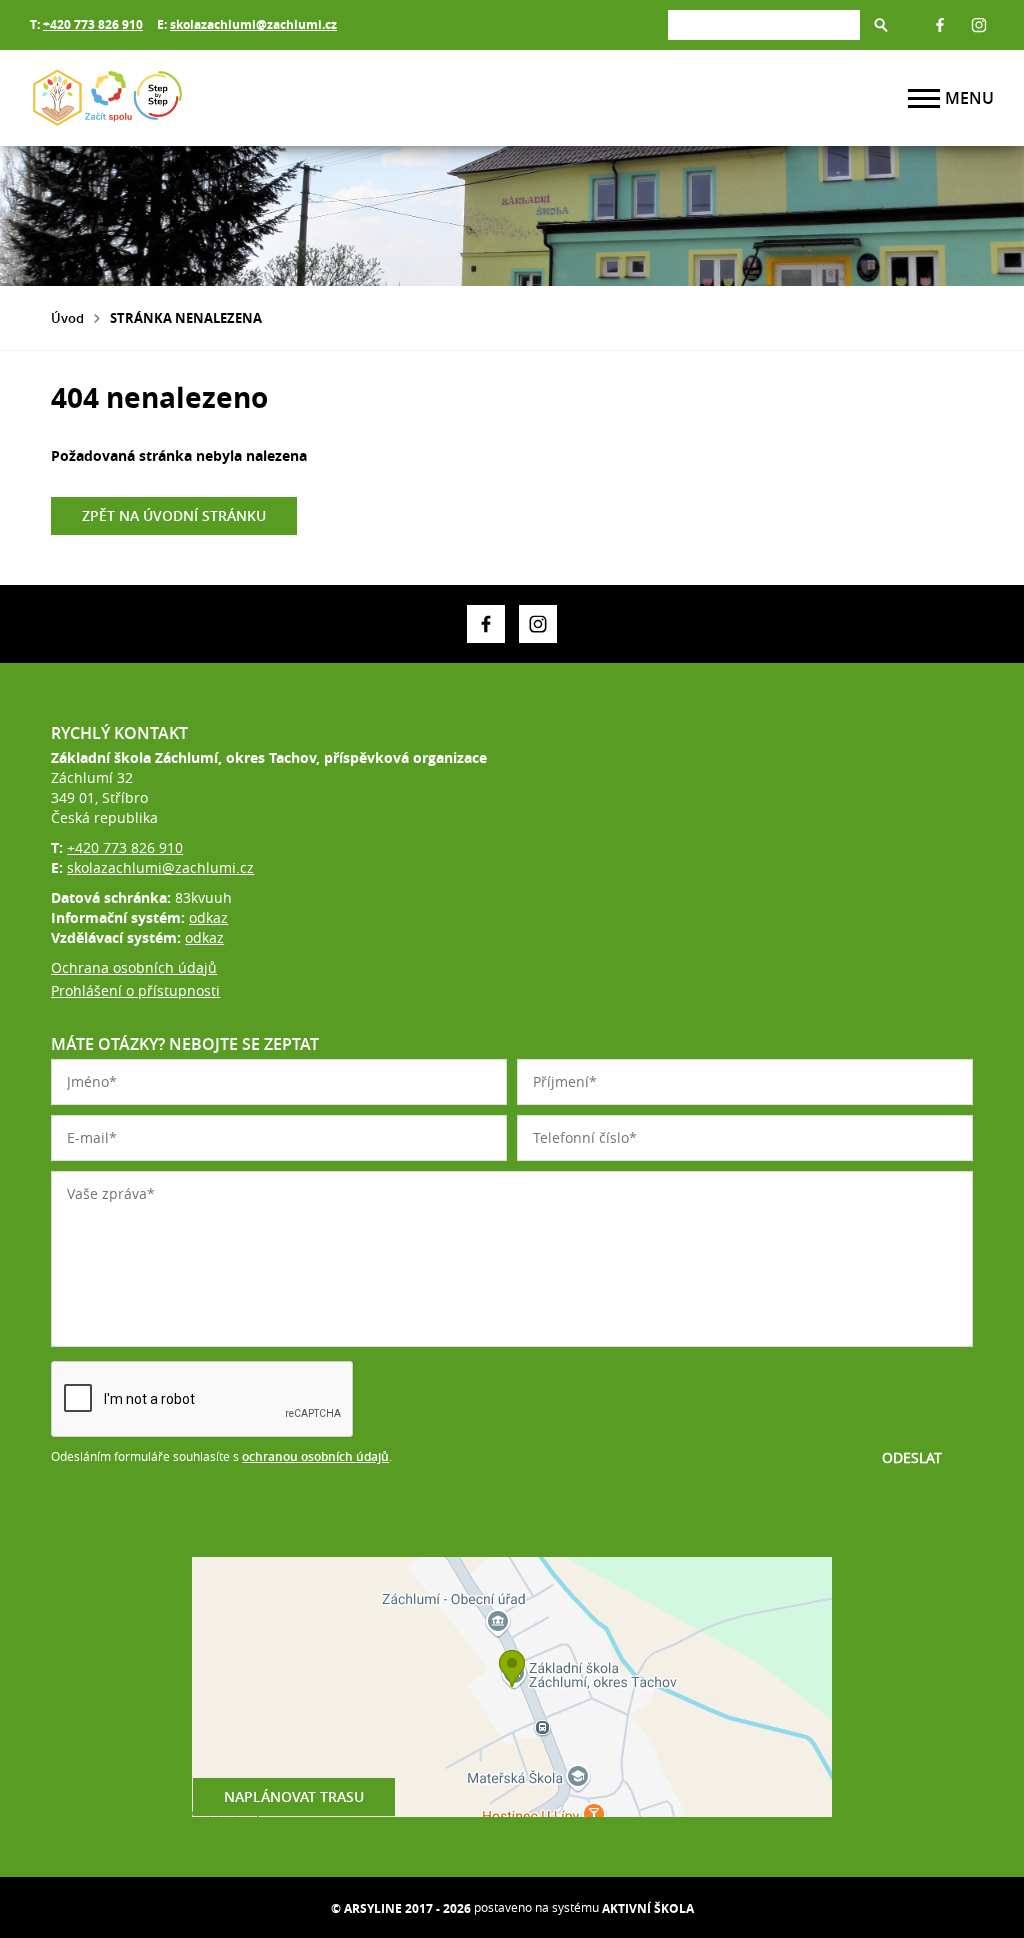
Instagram (979, 25)
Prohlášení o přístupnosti (135, 990)
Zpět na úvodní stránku (174, 515)
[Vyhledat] (881, 25)
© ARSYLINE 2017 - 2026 (401, 1908)
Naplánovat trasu (294, 1796)
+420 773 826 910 (93, 24)
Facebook (940, 25)
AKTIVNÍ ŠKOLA (648, 1908)
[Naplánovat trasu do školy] (512, 1687)
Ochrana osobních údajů (134, 967)
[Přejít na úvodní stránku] (150, 98)
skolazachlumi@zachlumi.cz (253, 24)
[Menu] (924, 98)
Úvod (67, 318)
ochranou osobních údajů (315, 1456)
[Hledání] (764, 24)
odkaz (208, 917)
